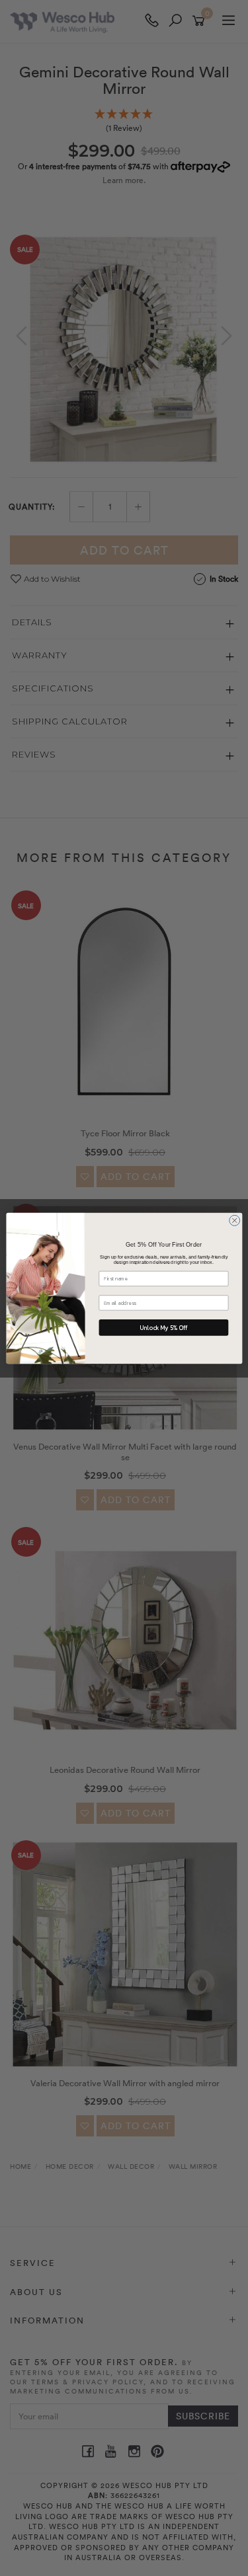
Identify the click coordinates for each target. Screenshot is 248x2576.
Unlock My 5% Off (163, 1327)
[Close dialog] (234, 1220)
